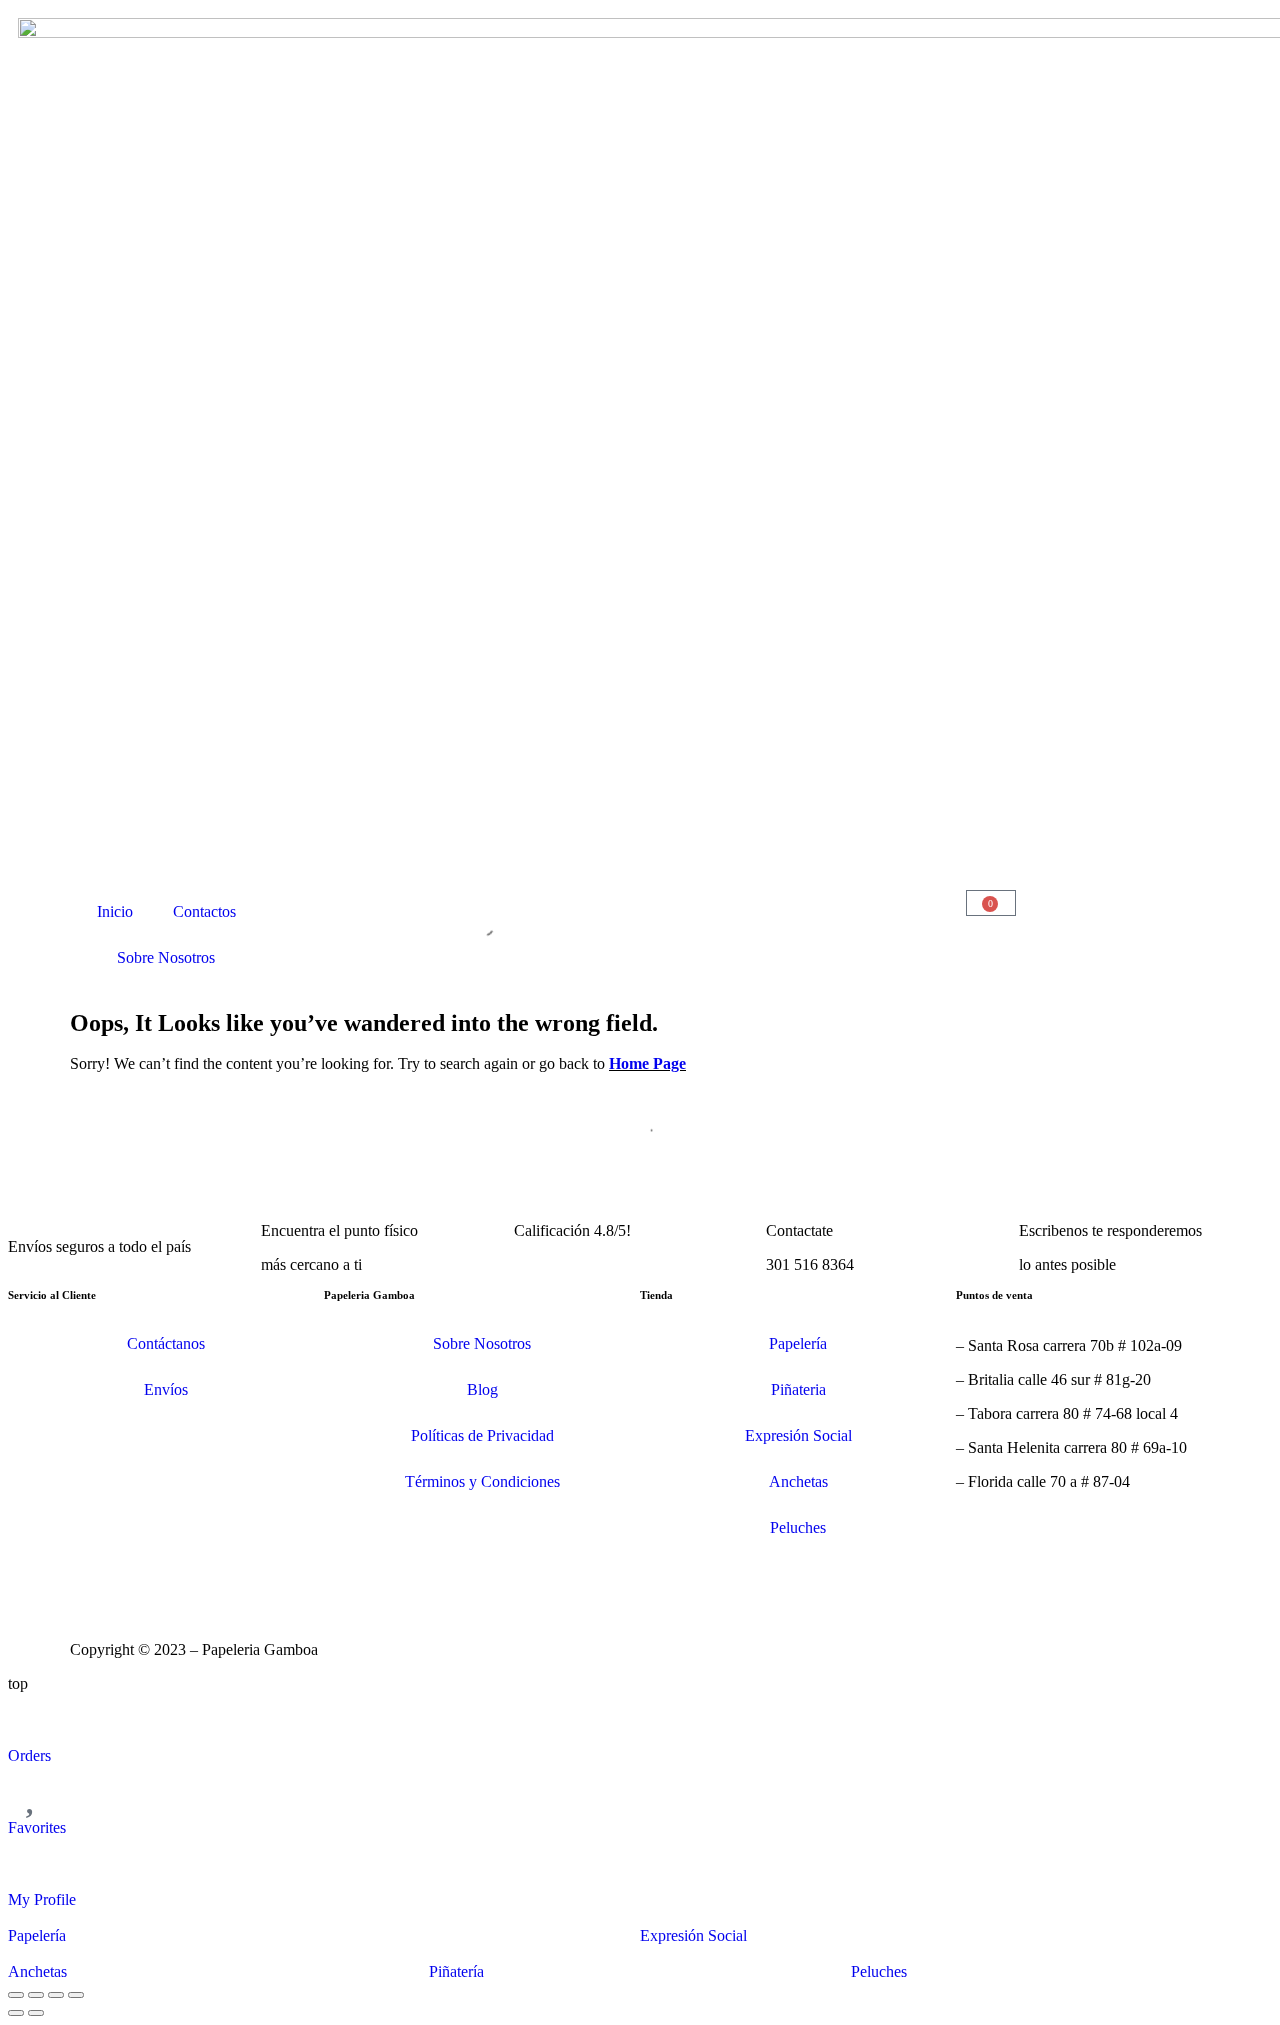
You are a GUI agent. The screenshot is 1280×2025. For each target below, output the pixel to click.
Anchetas (798, 1481)
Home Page (647, 1063)
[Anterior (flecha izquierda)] (16, 2013)
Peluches (798, 1527)
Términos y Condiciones (482, 1481)
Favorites (37, 1827)
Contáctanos (166, 1343)
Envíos (166, 1389)
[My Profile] (33, 1862)
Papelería (798, 1343)
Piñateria (798, 1389)
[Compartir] (56, 1995)
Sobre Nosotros (166, 957)
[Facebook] (149, 1576)
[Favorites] (33, 1790)
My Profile (42, 1899)
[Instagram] (95, 1576)
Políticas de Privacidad (482, 1435)
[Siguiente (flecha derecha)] (36, 2013)
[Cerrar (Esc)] (76, 1995)
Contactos (204, 911)
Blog (482, 1389)
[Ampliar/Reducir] (16, 1995)
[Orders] (33, 1718)
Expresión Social (798, 1435)
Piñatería (456, 1971)
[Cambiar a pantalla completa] (36, 1995)
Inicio (115, 911)
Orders (29, 1755)
